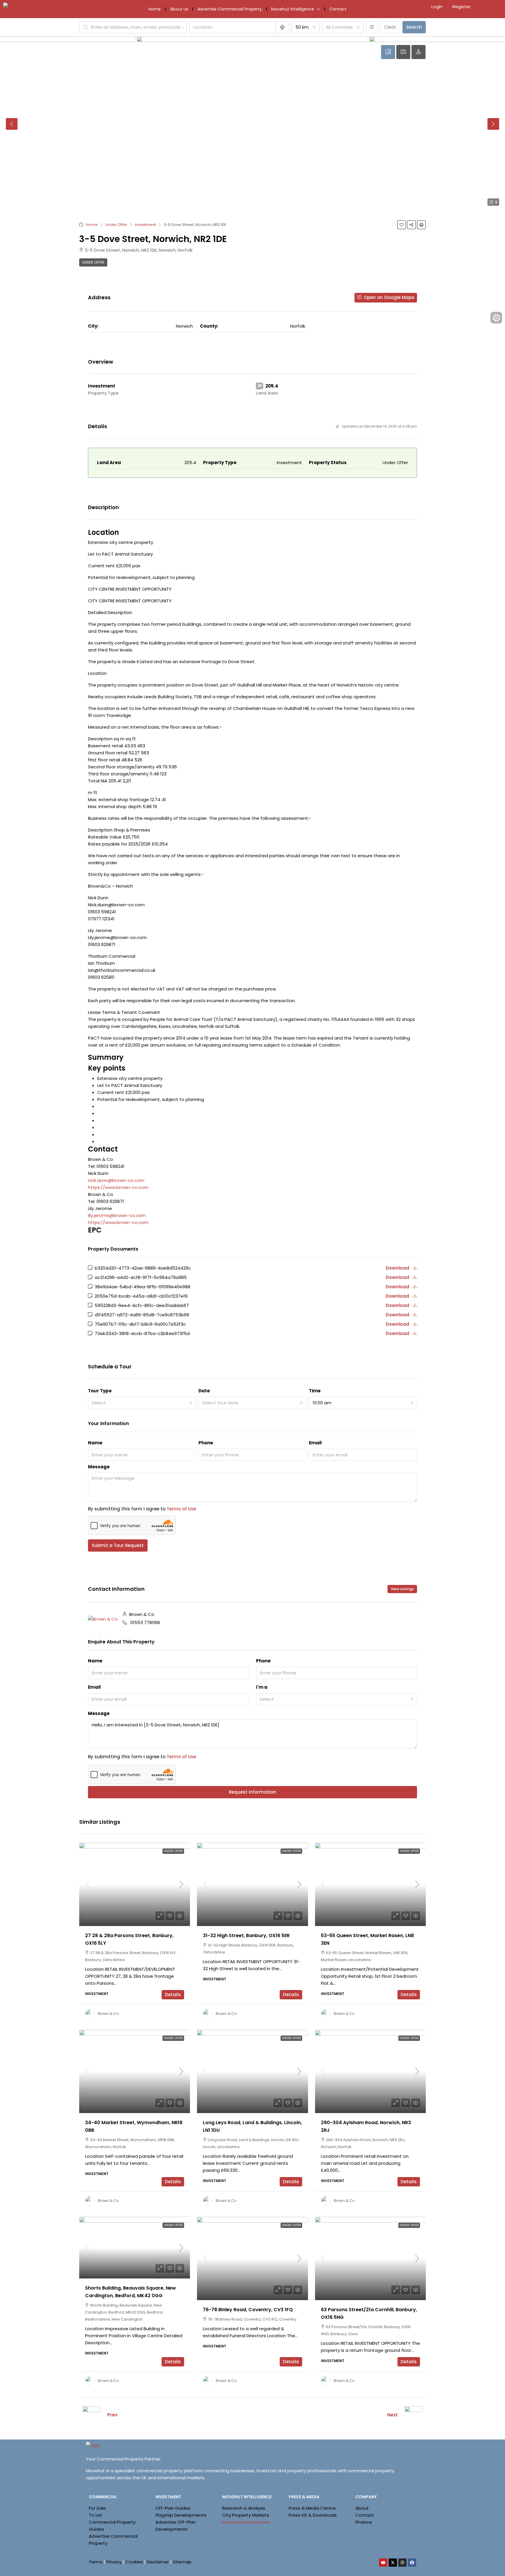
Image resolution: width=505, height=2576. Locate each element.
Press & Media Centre (312, 2508)
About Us (179, 9)
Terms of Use (181, 1509)
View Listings (402, 1589)
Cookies (134, 2562)
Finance (364, 2522)
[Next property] (414, 2415)
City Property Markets (246, 2515)
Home (155, 9)
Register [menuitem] (461, 7)
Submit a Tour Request (118, 1545)
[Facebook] (412, 2563)
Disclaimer (158, 2562)
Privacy (114, 2562)
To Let (96, 2515)
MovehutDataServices (246, 2522)
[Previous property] (91, 2415)
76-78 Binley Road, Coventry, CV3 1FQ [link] (248, 2310)
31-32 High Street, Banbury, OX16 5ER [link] (246, 1936)
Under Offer (116, 225)
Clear (390, 27)
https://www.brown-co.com (118, 1187)
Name (95, 1443)
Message (99, 1467)
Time (315, 1391)
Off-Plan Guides (173, 2508)
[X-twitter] (393, 2563)
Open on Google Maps (389, 297)
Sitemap (182, 2562)
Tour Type (100, 1391)
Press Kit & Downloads (313, 2515)
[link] (135, 1884)
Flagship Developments (181, 2515)
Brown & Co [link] (108, 2014)
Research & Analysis (244, 2508)
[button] (402, 225)
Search (414, 27)
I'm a (262, 1687)
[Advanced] (372, 27)
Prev (112, 2415)
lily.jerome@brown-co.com (117, 1215)
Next (493, 124)
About (362, 2508)
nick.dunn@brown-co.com (116, 1180)
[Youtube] (383, 2563)
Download (398, 1268)
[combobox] (306, 27)
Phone (206, 1443)
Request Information (252, 1792)
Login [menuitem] (437, 7)
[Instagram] (402, 2563)
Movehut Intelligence (293, 9)
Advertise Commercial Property (230, 9)
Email (315, 1443)
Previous (12, 124)
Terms (96, 2562)
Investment (146, 225)
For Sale (97, 2508)
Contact (338, 9)
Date (204, 1391)
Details (173, 1995)
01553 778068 (145, 1622)
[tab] (388, 52)
